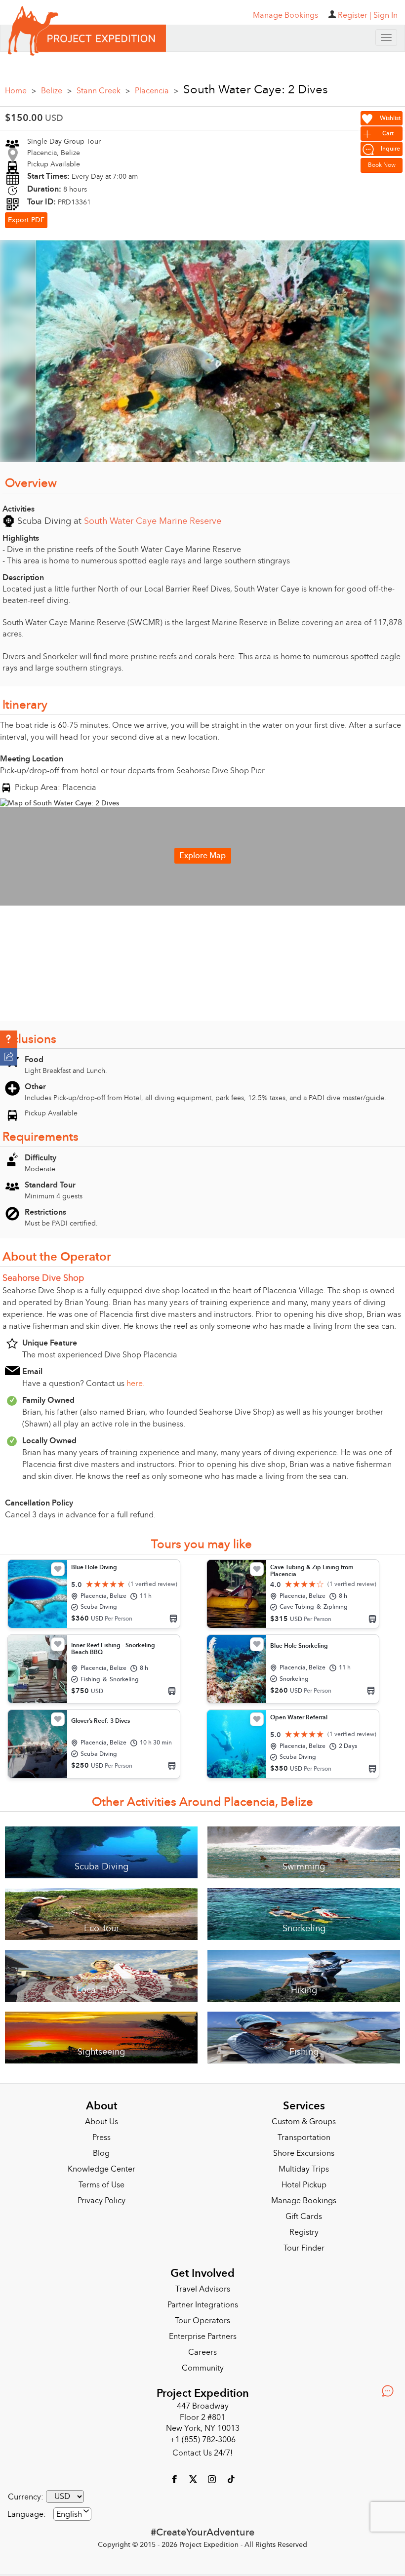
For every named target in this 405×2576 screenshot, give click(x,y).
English (69, 2514)
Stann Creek (103, 91)
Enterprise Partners (203, 2337)
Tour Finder (304, 2248)
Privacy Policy (101, 2201)
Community (203, 2368)
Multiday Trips (304, 2169)
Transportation (304, 2138)
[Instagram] (213, 2479)
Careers (202, 2352)
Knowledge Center (101, 2169)
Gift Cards (304, 2217)
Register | (355, 15)
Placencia (157, 91)
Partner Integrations (203, 2305)
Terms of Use (101, 2185)
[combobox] (72, 2514)
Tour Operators (202, 2321)
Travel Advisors (203, 2289)
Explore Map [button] (202, 856)
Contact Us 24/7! (202, 2453)
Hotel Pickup (304, 2185)
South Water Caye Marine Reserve (153, 521)
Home (20, 91)
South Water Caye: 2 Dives (256, 90)
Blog (101, 2153)
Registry (304, 2232)
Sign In (385, 15)
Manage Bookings (304, 2201)
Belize (56, 91)
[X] (194, 2479)
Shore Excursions (304, 2153)
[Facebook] (175, 2479)
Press (101, 2138)
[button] (9, 1039)
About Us (101, 2122)
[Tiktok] (231, 2479)
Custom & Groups (304, 2122)
